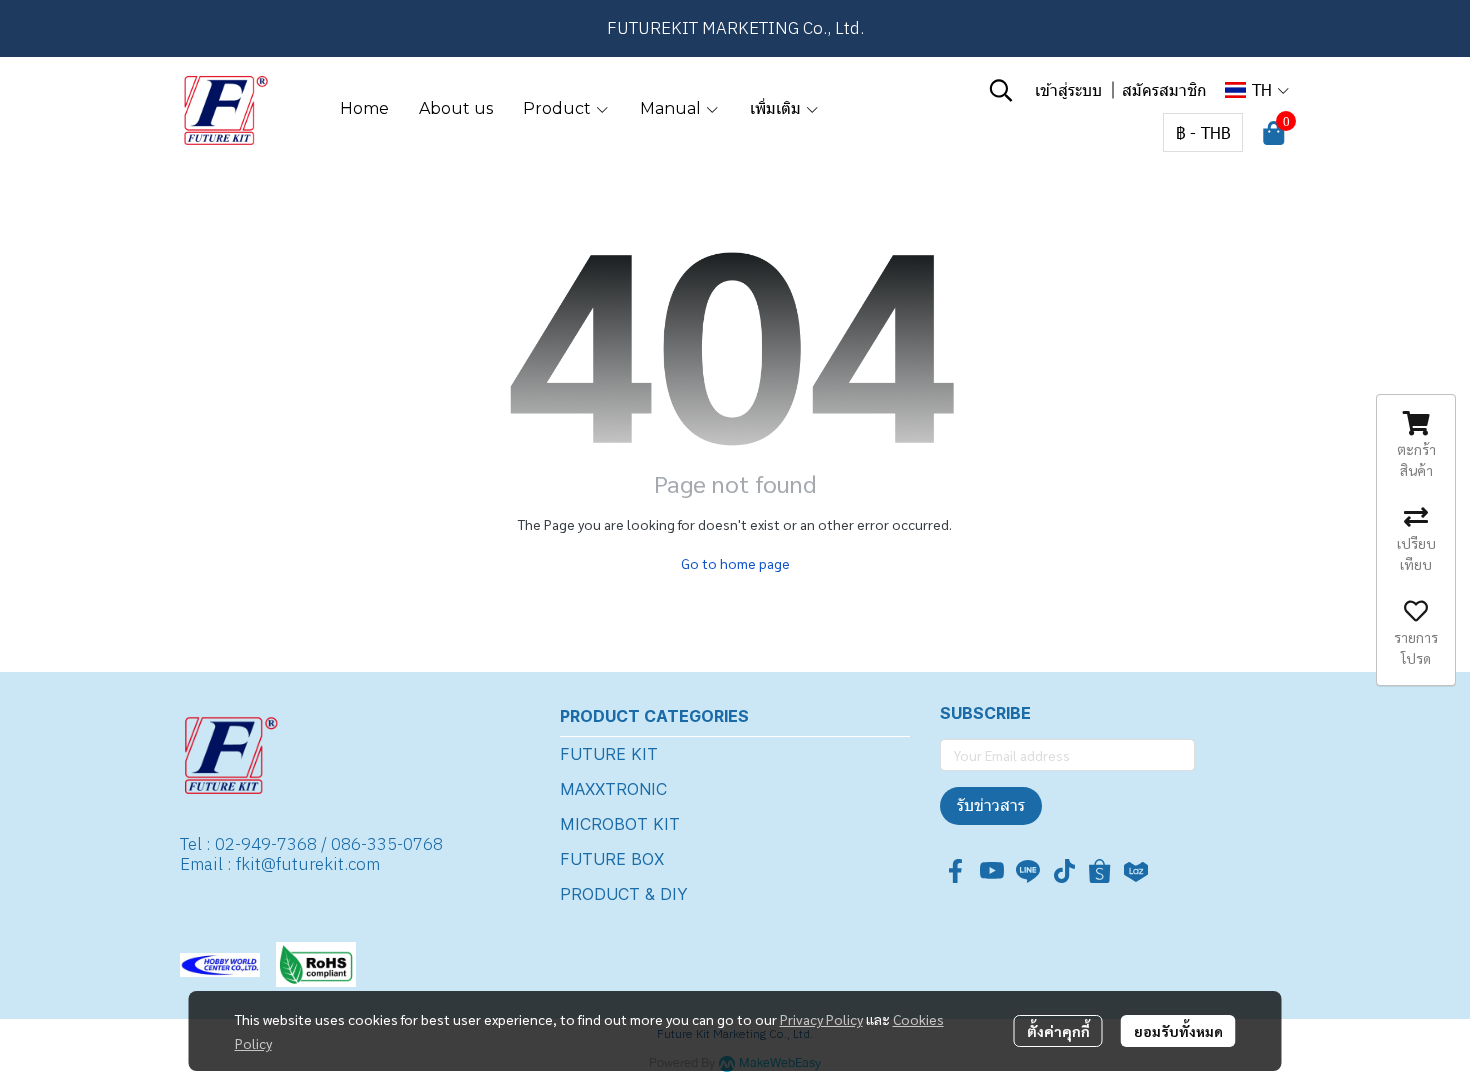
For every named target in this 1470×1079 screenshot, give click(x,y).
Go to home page (735, 563)
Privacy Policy (821, 1019)
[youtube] (992, 871)
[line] (1028, 871)
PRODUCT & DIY (624, 894)
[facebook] (956, 871)
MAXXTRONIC (613, 789)
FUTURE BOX (612, 859)
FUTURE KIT (609, 754)
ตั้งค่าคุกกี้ (1058, 1031)
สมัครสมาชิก (1164, 89)
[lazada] (1136, 871)
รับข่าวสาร (991, 805)
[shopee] (1100, 871)
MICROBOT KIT (620, 824)
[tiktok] (1064, 871)
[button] (1001, 90)
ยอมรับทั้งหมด (1178, 1031)
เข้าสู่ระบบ (1068, 89)
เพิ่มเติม (777, 108)
